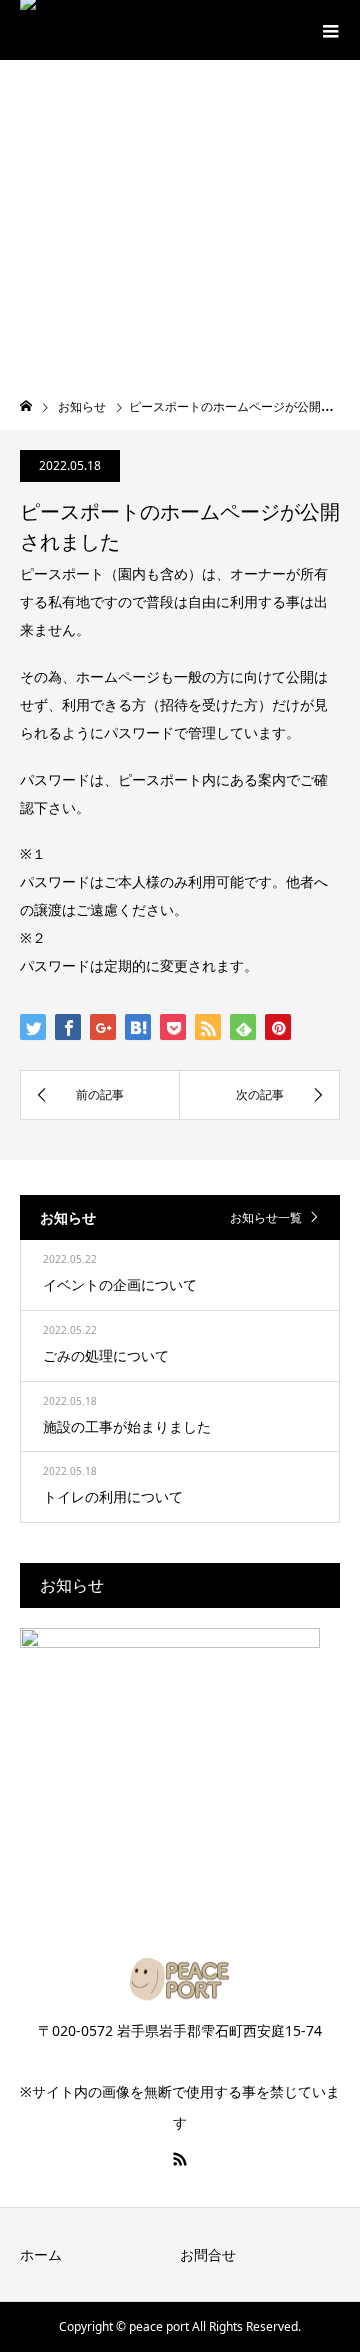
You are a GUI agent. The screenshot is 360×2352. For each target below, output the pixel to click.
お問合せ (208, 2254)
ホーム (41, 2254)
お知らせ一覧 (266, 1217)
